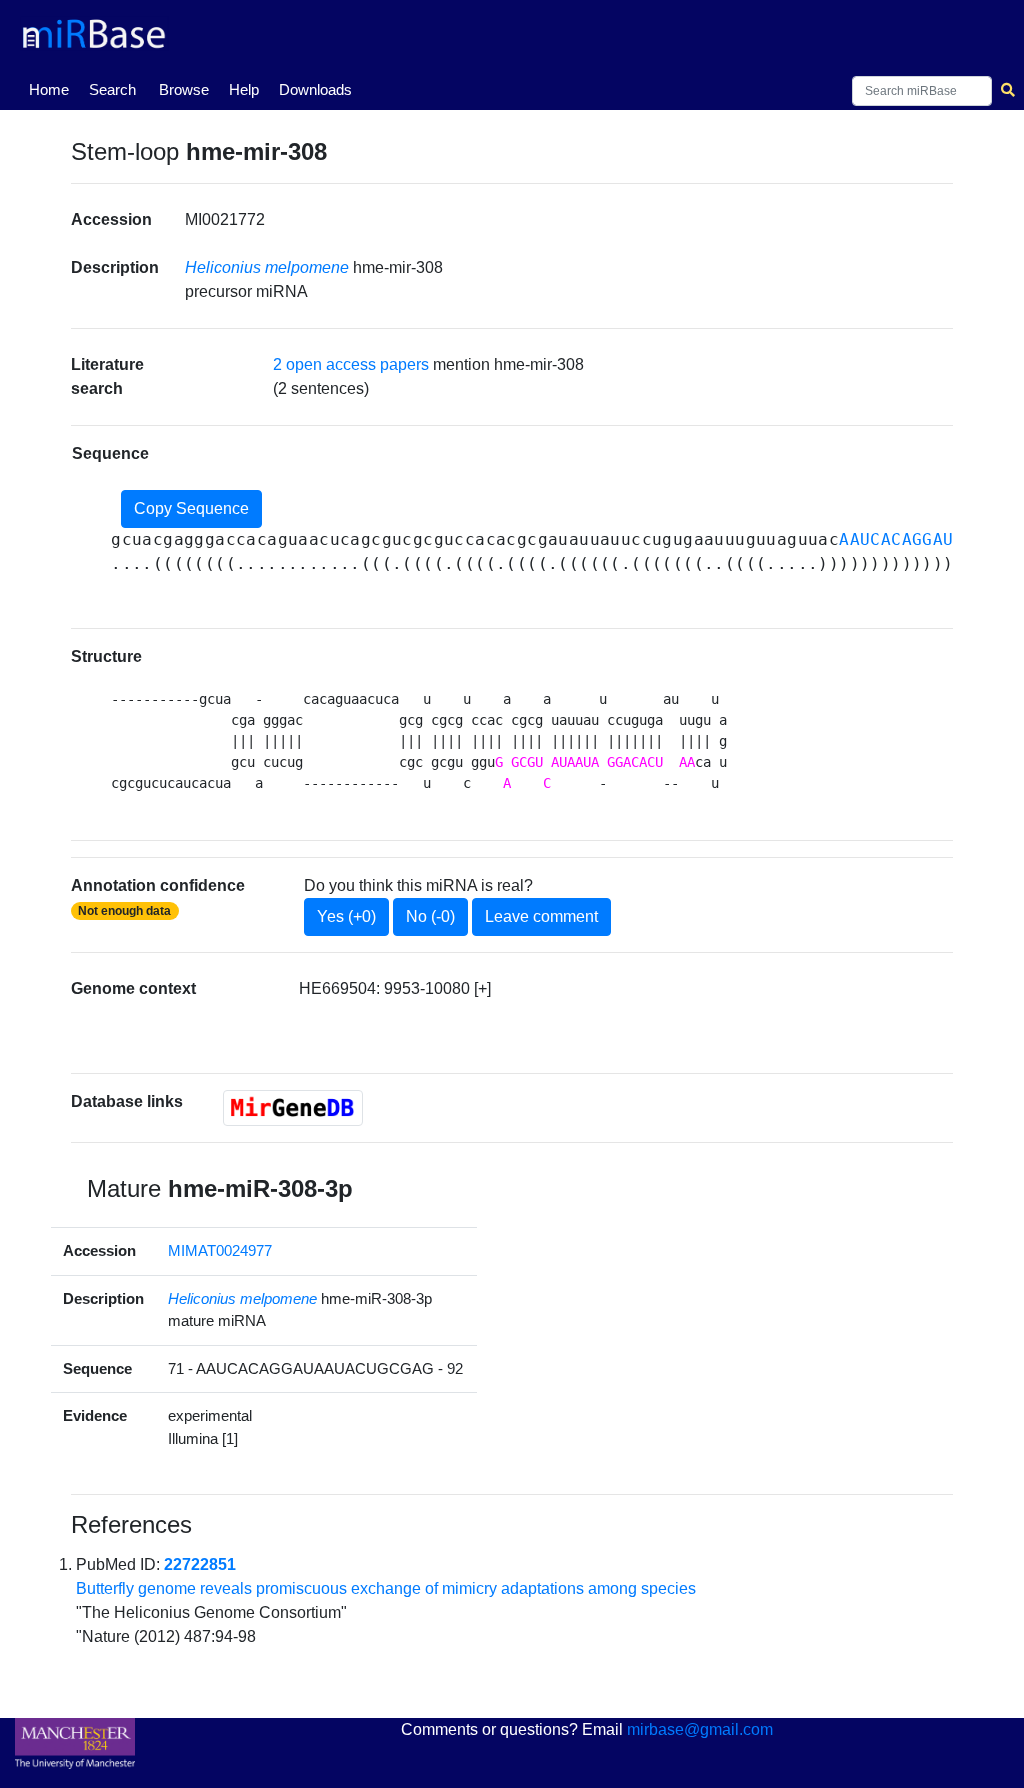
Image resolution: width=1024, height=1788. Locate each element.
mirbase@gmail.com (700, 1729)
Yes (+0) (346, 916)
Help (244, 89)
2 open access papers (351, 364)
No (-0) (430, 916)
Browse (184, 89)
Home (53, 89)
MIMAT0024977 (220, 1250)
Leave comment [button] (541, 916)
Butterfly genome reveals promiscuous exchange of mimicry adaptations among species (386, 1588)
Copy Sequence (191, 508)
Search (112, 89)
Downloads (315, 89)
